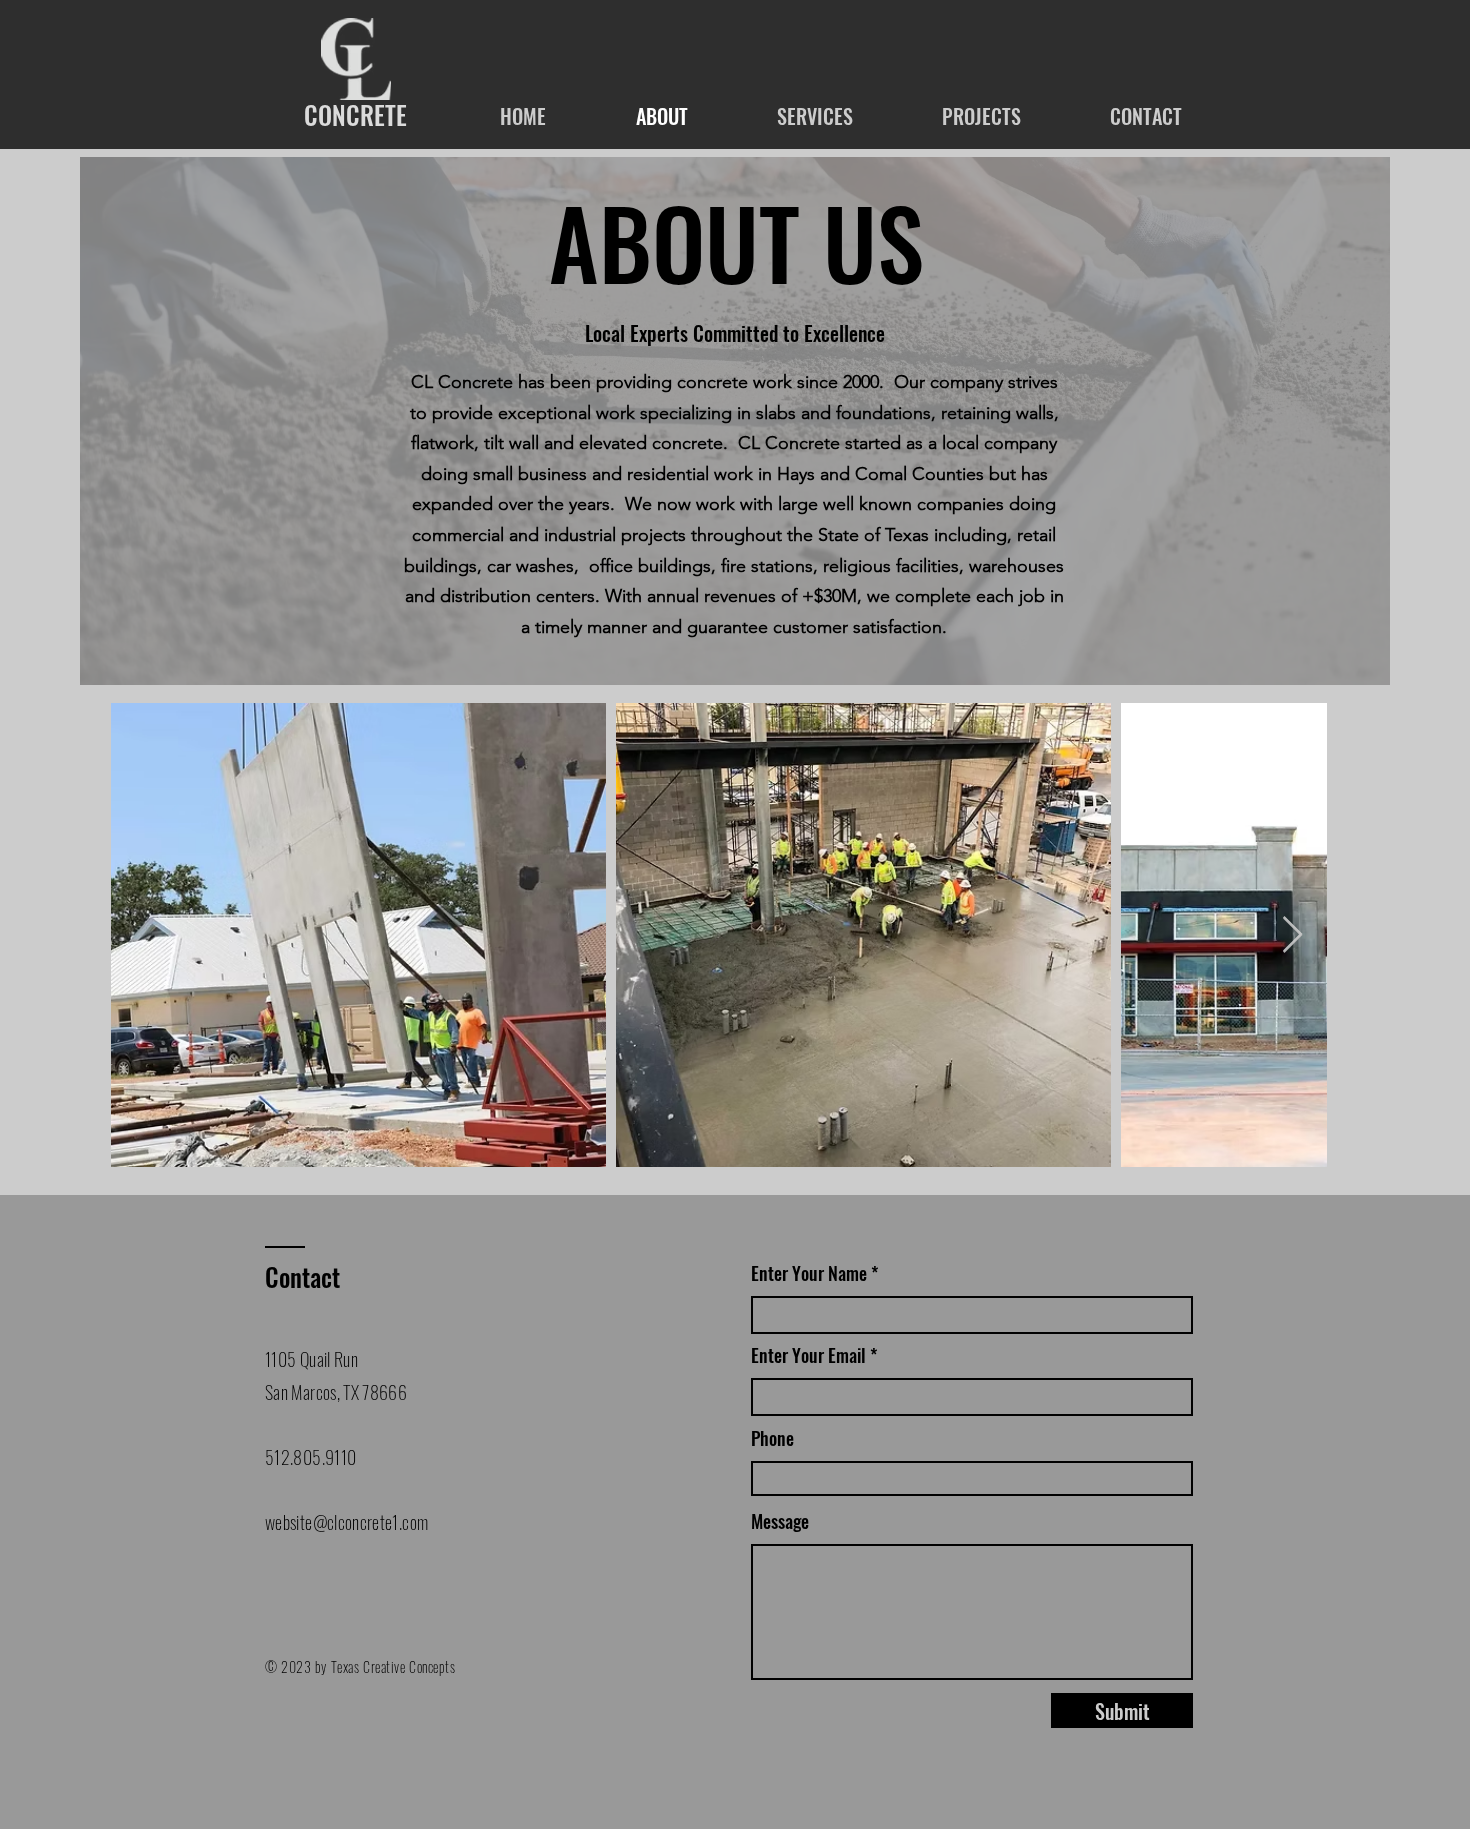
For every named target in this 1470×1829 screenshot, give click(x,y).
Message (780, 1521)
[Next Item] (1292, 935)
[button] (814, 116)
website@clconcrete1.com (346, 1522)
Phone (772, 1438)
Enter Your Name (811, 1273)
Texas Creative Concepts (393, 1666)
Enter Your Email (808, 1355)
